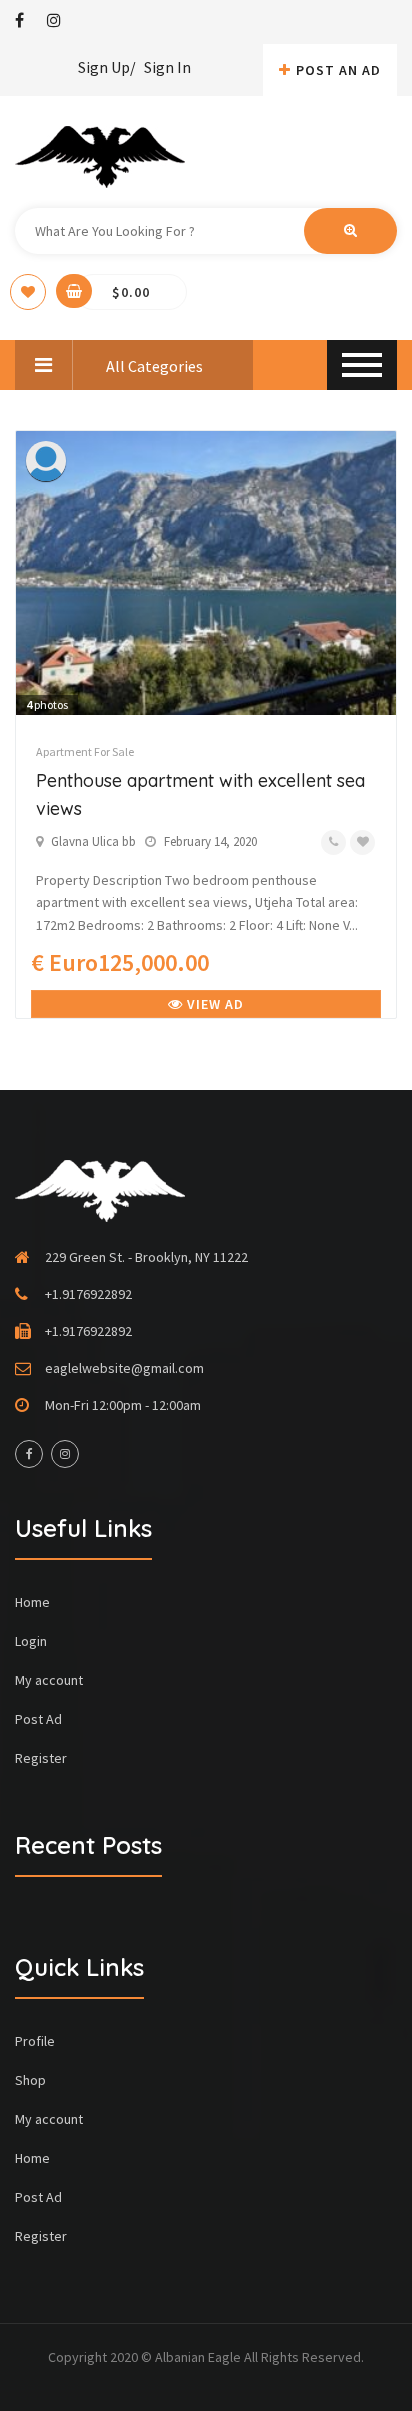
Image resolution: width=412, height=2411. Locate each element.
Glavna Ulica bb (93, 841)
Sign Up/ (107, 67)
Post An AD (338, 70)
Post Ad (38, 1719)
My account (49, 1680)
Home (32, 1602)
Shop (30, 2080)
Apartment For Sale (85, 751)
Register (41, 1758)
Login (31, 1641)
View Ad (213, 1004)
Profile (35, 2041)
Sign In (167, 67)
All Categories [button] (153, 366)
